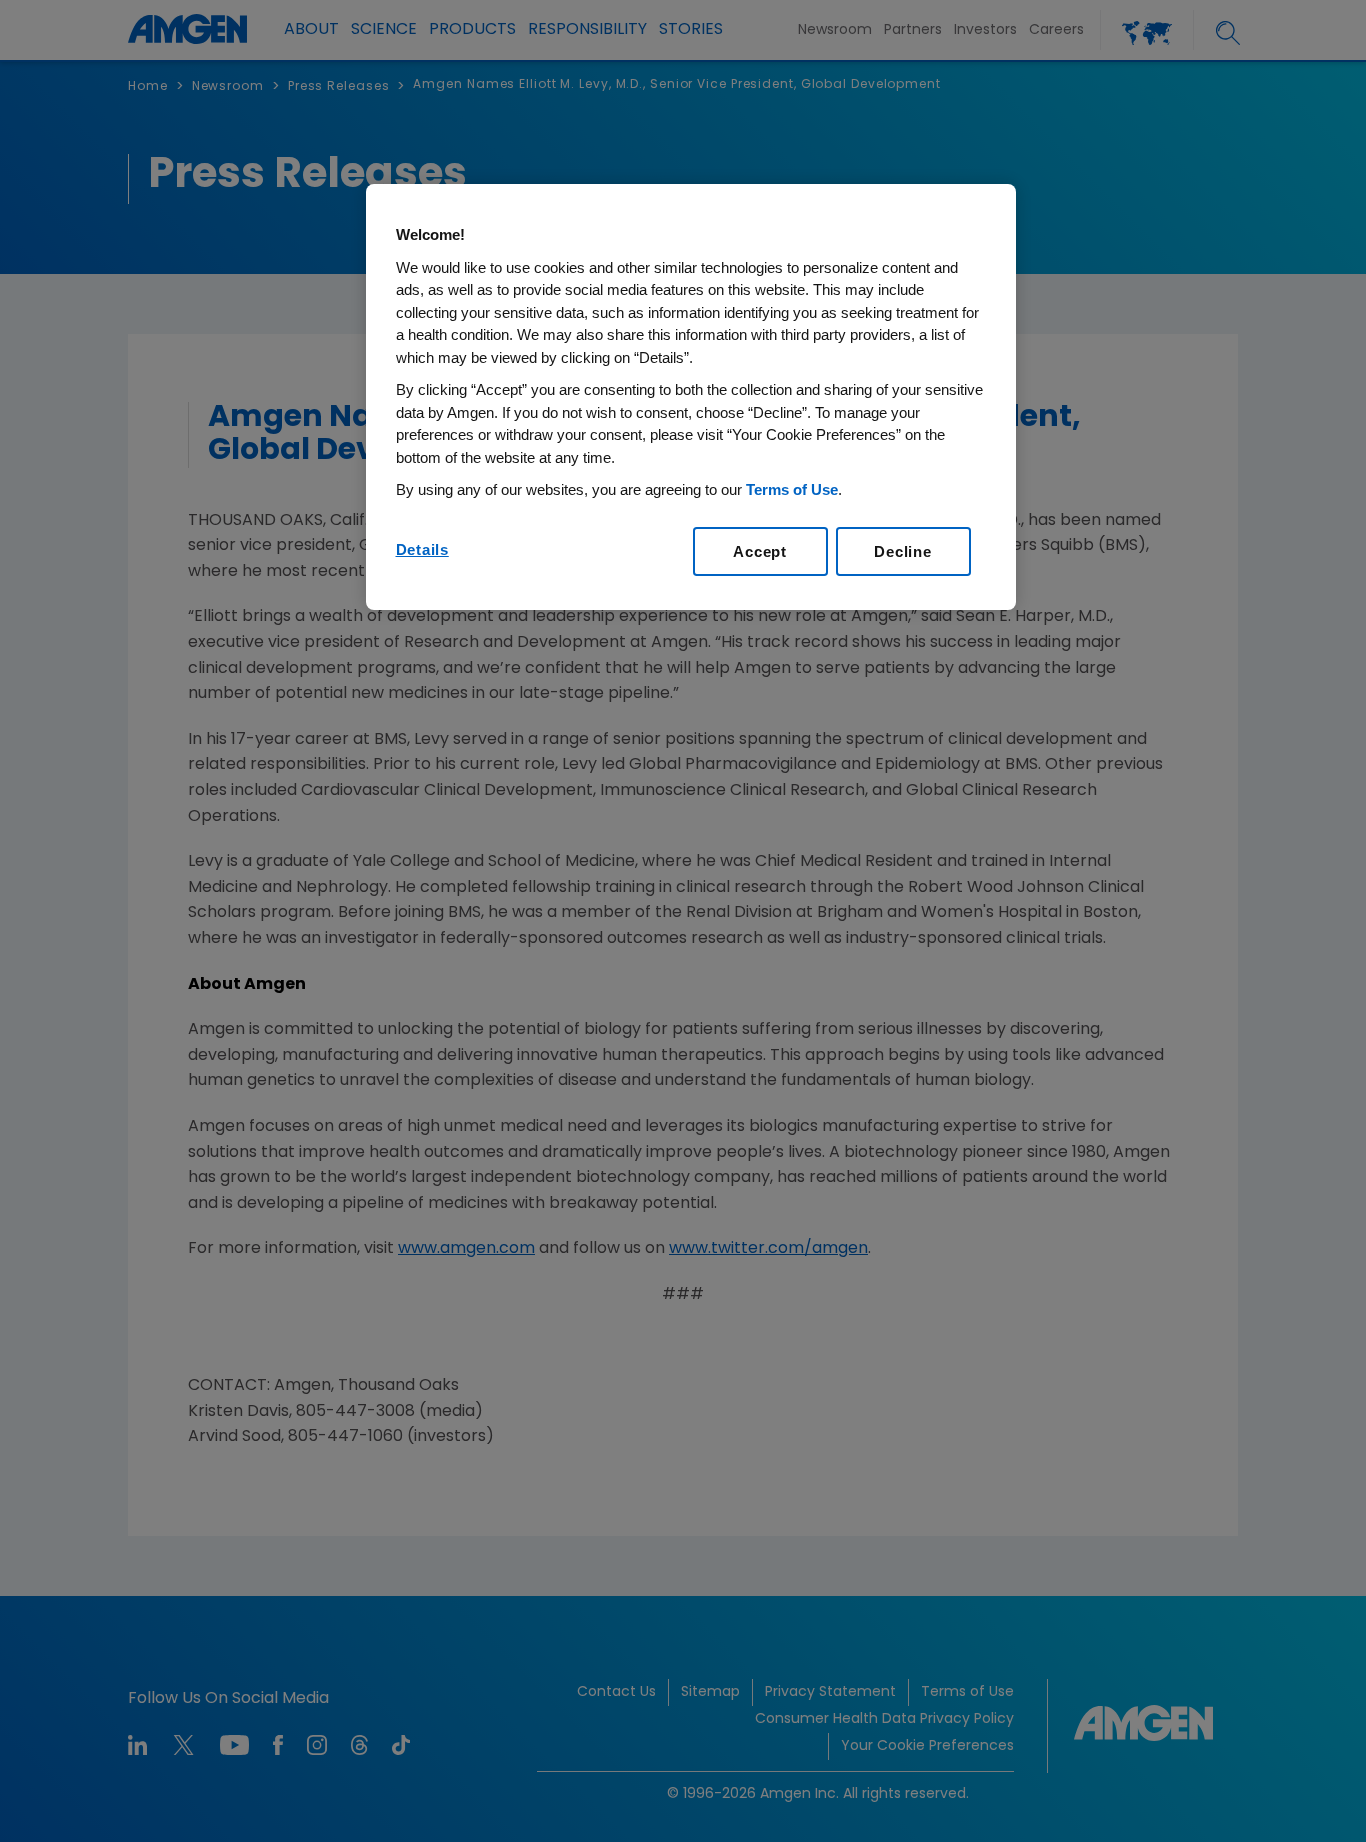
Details (422, 549)
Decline (902, 551)
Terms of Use (792, 489)
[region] (691, 397)
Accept (760, 551)
